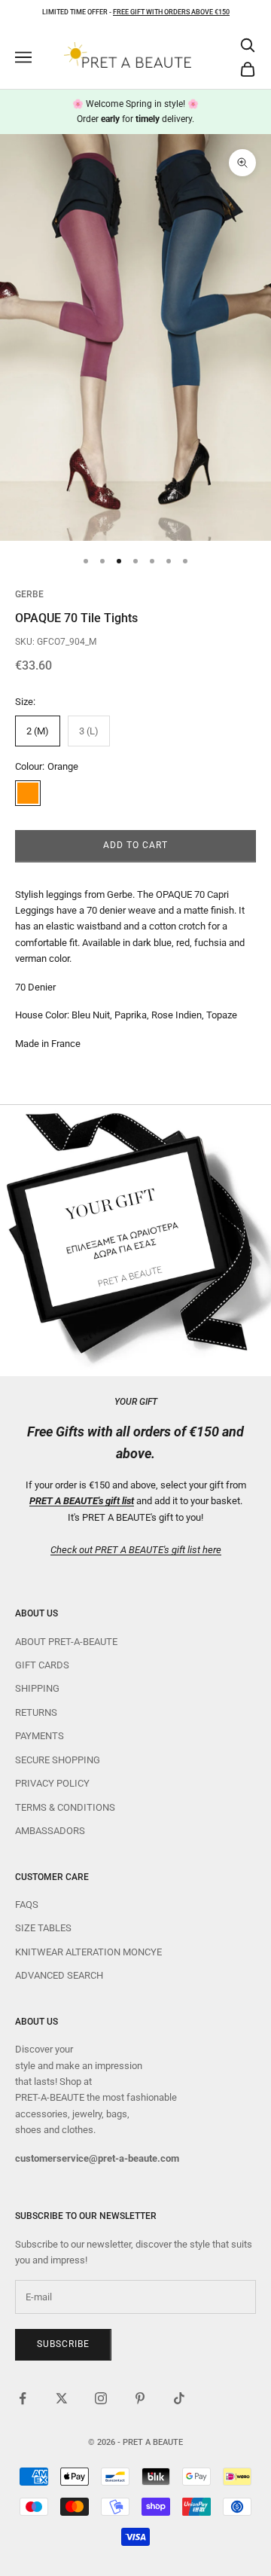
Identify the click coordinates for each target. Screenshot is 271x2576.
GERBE (29, 594)
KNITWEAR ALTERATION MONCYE (88, 1952)
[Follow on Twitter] (62, 2398)
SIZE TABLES (43, 1928)
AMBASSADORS (50, 1831)
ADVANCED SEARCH (59, 1975)
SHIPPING (37, 1688)
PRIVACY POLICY (52, 1783)
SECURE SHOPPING (58, 1760)
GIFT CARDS (42, 1665)
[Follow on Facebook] (23, 2398)
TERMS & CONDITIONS (65, 1807)
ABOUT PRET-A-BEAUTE (66, 1642)
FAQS (27, 1905)
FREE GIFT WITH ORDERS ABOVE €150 (171, 12)
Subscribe (63, 2344)
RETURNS (36, 1712)
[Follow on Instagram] (101, 2398)
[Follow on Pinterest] (140, 2398)
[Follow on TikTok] (179, 2398)
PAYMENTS (40, 1736)
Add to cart (135, 845)
